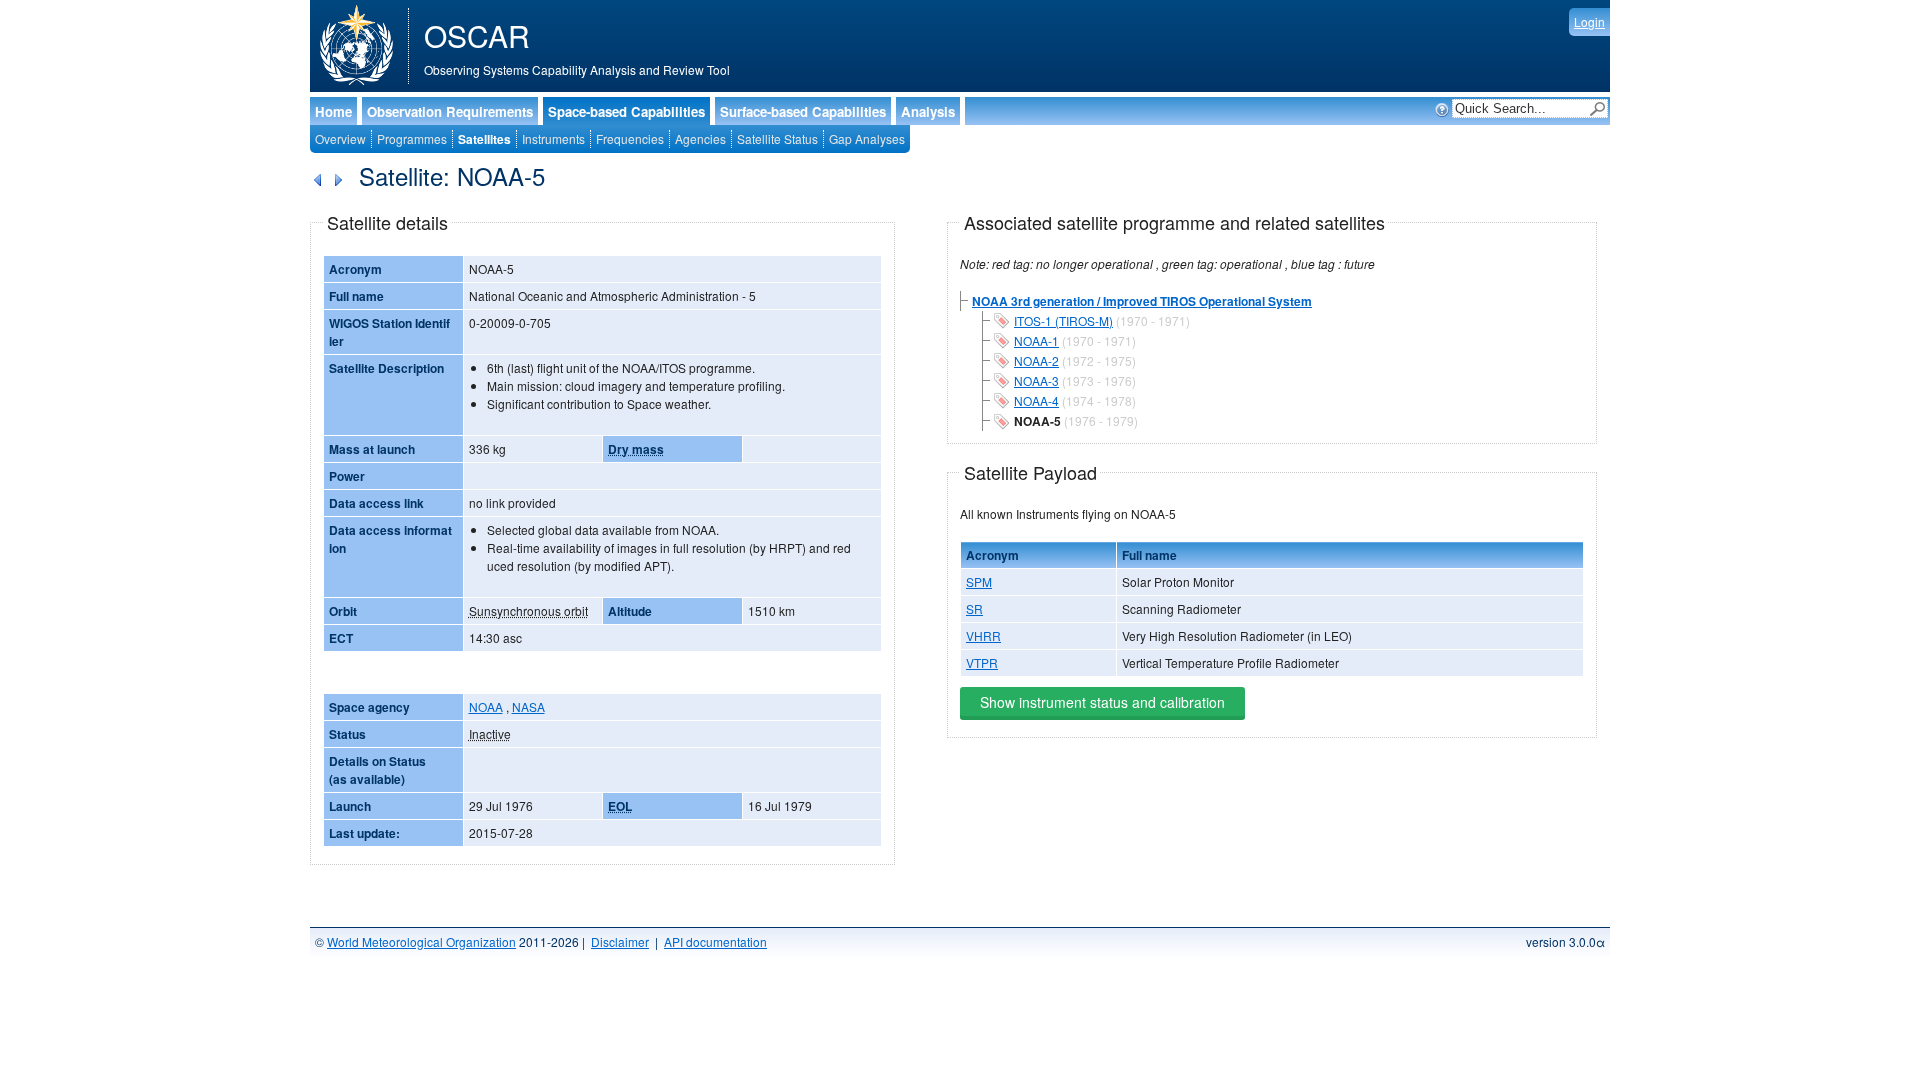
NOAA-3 (1036, 380)
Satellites (484, 139)
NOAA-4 (1036, 400)
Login (1589, 21)
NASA (528, 706)
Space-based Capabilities (626, 111)
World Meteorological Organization (421, 941)
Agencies (700, 138)
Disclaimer (620, 941)
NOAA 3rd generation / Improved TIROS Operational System (1142, 301)
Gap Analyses (867, 138)
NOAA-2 (1036, 360)
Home (333, 111)
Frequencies (630, 138)
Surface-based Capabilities (803, 111)
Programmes (412, 138)
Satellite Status (777, 138)
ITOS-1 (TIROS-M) (1063, 320)
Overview (340, 138)
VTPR (982, 662)
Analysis (928, 111)
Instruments (553, 138)
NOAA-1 (1036, 340)
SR (974, 608)
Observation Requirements (450, 111)
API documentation (715, 941)
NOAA (486, 706)
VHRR (983, 635)
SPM (979, 581)
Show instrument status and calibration (1102, 702)
